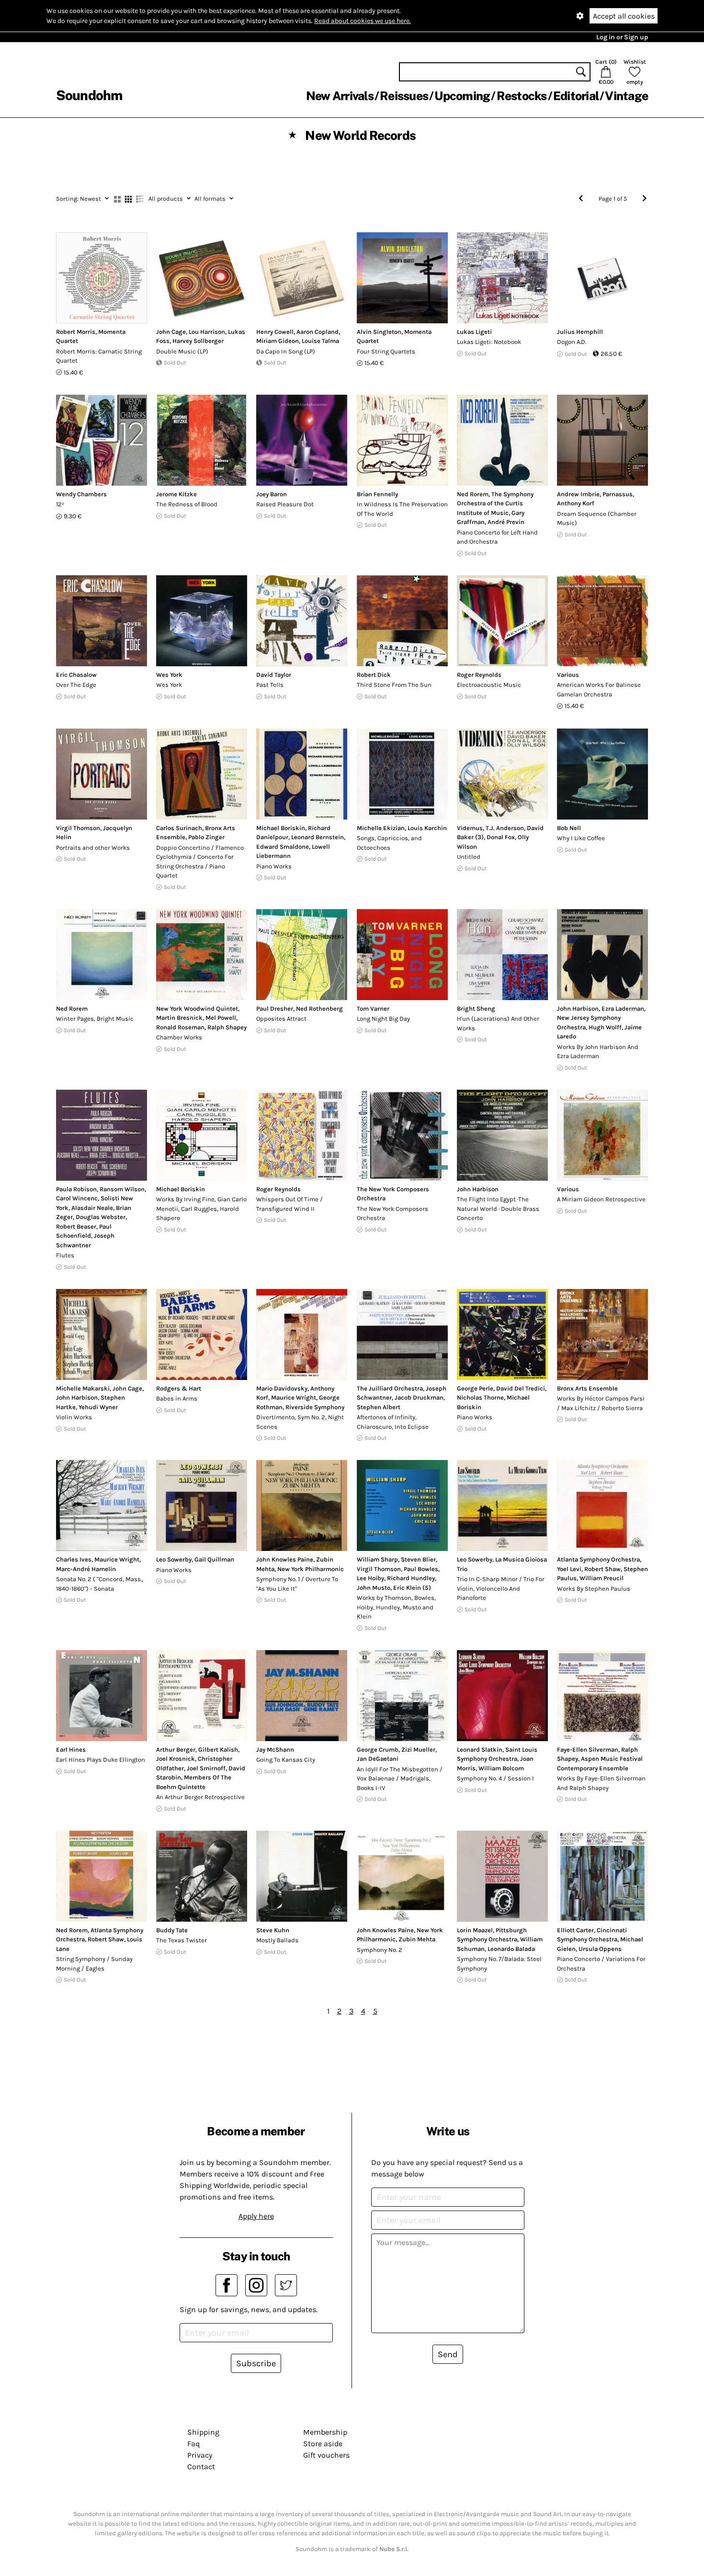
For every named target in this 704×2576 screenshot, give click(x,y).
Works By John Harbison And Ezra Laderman (598, 1052)
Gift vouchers (326, 2455)
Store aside (323, 2444)
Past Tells (270, 685)
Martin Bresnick (179, 1018)
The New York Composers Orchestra (392, 1214)
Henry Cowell (275, 332)
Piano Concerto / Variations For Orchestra (601, 1964)
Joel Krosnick (176, 1759)
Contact (201, 2467)
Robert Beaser (76, 1226)
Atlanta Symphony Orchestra (598, 1559)
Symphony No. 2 (380, 1950)
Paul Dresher (275, 1009)
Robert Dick (374, 675)
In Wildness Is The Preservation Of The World (402, 509)
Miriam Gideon (278, 341)
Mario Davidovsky (282, 1388)
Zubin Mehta (417, 1939)
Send (448, 2354)
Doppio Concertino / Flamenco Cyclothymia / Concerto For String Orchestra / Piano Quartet (200, 862)
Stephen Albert (379, 1407)
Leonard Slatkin (480, 1750)
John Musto (374, 1588)
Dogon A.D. (572, 342)
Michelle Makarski (83, 1388)
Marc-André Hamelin (86, 1569)
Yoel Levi (569, 1569)
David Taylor (274, 675)
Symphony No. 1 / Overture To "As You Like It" (297, 1584)
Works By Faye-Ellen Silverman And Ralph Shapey (601, 1783)
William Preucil (602, 1578)
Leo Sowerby (174, 1559)
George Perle (475, 1388)
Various (568, 675)
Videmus (470, 828)
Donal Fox (501, 837)
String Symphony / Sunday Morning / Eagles (94, 1964)
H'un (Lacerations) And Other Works (498, 1023)
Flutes (65, 1255)
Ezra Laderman (623, 1009)
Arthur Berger (176, 1750)
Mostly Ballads (277, 1940)
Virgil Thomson (78, 828)
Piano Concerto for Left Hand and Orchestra (497, 537)
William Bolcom (501, 1768)
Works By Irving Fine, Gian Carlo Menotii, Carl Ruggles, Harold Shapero (201, 1208)
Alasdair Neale (92, 1208)
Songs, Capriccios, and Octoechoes (389, 843)
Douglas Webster (101, 1217)
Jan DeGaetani (378, 1759)
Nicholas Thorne (480, 1397)
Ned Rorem (473, 494)
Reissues (404, 96)
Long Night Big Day (383, 1019)
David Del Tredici (521, 1388)
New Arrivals (340, 96)
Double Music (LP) (182, 351)
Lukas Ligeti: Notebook (489, 342)
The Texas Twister (182, 1940)
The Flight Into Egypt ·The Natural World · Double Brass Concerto (498, 1208)
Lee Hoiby (370, 1578)
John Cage (171, 332)
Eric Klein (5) (412, 1588)
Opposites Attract (281, 1019)
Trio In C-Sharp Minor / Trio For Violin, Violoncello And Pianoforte (501, 1588)
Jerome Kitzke (176, 494)
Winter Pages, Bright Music (95, 1019)
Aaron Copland (318, 332)
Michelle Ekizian (381, 828)
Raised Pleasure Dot (285, 504)
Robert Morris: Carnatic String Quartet (99, 356)
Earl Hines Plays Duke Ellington (101, 1760)
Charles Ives (74, 1559)
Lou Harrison (207, 332)
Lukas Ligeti (474, 332)
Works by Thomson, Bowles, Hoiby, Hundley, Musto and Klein (396, 1607)
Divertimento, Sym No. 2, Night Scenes (300, 1422)
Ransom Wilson (122, 1189)
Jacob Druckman (419, 1397)
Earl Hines (71, 1750)
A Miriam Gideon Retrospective (601, 1199)
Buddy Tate (172, 1930)
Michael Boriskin (281, 828)
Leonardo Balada (511, 1949)
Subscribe (256, 2363)
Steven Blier (418, 1559)
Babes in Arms (177, 1398)
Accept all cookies (624, 16)
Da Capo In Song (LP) (286, 351)
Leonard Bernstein (318, 837)
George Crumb (378, 1750)
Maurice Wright (294, 1397)
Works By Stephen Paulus (594, 1589)
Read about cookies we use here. (363, 21)
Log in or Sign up (622, 37)
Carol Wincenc (77, 1198)
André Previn (506, 522)
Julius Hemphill (580, 332)
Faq (193, 2444)
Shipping (203, 2432)
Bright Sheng (476, 1009)
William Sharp (377, 1559)
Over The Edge (76, 685)
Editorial (576, 96)
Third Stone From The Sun (394, 685)
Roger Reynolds (479, 675)
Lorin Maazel (475, 1930)
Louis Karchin (427, 828)
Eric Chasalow (76, 675)
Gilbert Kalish (218, 1750)
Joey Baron (272, 494)
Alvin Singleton (379, 332)
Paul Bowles (421, 1569)
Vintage (626, 96)
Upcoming (462, 96)
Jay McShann (275, 1750)
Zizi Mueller (418, 1750)
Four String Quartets (386, 351)
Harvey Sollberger (198, 341)
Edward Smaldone (283, 847)
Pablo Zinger (206, 837)
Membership (325, 2432)
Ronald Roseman (180, 1027)
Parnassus (618, 494)
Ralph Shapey (227, 1027)
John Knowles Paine (285, 1559)
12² (60, 504)
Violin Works (74, 1417)
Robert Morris (76, 332)
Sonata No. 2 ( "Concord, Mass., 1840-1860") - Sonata (100, 1584)
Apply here (256, 2216)
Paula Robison (76, 1189)
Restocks (522, 96)
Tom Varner (373, 1009)
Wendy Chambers (81, 494)
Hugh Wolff (605, 1027)
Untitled (469, 857)
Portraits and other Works (93, 848)
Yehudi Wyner (98, 1407)
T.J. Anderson (505, 828)
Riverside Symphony (315, 1407)
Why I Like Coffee (581, 838)
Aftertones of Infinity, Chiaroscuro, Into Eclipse (393, 1422)
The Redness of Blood (187, 504)
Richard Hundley (411, 1578)
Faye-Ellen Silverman (588, 1750)
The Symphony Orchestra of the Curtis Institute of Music (495, 503)
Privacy (200, 2455)
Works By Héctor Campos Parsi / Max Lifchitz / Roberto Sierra (601, 1403)
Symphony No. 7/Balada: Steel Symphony (499, 1964)
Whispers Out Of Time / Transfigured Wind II (290, 1204)
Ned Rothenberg (319, 1009)
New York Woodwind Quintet (197, 1009)
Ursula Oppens (600, 1949)
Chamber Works (179, 1037)
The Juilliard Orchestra (390, 1388)
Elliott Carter (575, 1930)
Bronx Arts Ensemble (587, 1388)
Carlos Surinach (179, 828)
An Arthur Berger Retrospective (200, 1797)
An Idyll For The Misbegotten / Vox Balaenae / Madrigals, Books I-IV (400, 1778)
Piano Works (274, 866)
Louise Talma (320, 341)
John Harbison (578, 1009)
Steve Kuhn (273, 1930)
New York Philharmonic (311, 1569)
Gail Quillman (214, 1559)
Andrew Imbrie (578, 494)
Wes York (169, 675)
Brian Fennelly (377, 494)
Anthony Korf (576, 503)
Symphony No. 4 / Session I (495, 1778)
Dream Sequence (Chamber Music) (597, 519)
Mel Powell (221, 1018)
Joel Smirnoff (206, 1768)
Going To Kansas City (286, 1760)
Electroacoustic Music (489, 685)
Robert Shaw (602, 1569)
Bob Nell (569, 828)
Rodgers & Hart (179, 1388)
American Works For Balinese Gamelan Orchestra (599, 690)
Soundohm (89, 95)
